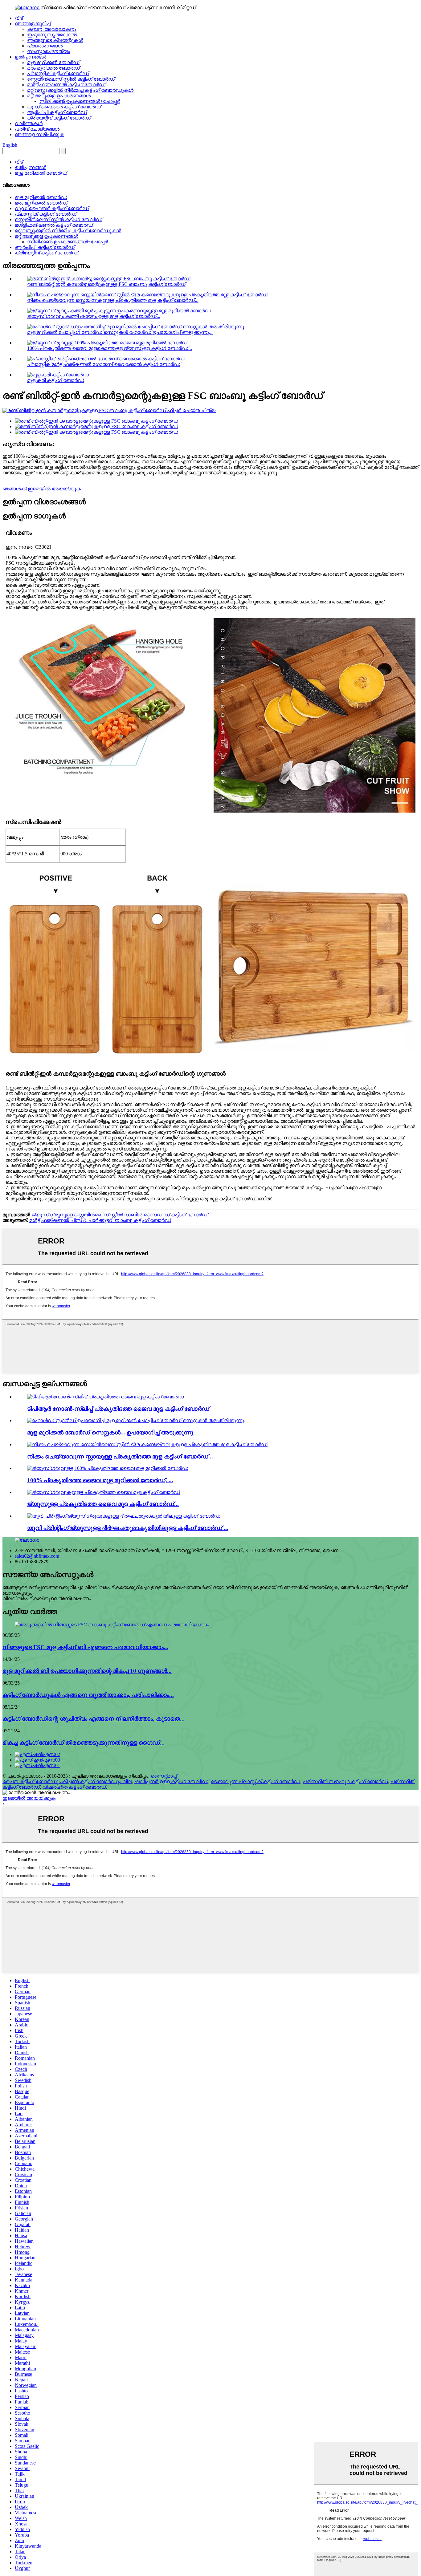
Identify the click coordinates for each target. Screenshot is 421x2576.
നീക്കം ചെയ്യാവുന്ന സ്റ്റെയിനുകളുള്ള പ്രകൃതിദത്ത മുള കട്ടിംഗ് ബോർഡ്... (113, 300)
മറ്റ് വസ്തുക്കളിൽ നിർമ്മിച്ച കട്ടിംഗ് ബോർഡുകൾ (80, 90)
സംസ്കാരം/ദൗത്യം (49, 51)
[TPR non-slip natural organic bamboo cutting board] (106, 1397)
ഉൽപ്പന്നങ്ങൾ (31, 57)
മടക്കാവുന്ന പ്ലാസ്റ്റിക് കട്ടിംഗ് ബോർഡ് (255, 1781)
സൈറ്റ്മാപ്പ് (164, 1776)
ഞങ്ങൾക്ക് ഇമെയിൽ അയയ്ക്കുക (42, 489)
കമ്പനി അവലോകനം (52, 29)
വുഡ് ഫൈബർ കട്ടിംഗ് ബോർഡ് (64, 107)
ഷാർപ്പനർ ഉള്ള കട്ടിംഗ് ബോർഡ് (171, 1781)
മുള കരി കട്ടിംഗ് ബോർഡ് (56, 380)
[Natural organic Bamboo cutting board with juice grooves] (104, 1492)
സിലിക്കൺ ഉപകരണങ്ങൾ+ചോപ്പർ (80, 101)
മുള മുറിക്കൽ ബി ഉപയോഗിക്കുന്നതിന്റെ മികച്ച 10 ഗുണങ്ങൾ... (87, 1671)
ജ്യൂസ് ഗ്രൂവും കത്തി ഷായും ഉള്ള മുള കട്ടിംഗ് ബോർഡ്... (94, 316)
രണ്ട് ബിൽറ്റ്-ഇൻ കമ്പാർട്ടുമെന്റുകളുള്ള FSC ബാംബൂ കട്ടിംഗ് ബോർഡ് (106, 284)
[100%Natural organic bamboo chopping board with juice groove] (108, 1468)
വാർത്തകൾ (29, 123)
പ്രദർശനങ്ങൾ (45, 46)
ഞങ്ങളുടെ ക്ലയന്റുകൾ (55, 40)
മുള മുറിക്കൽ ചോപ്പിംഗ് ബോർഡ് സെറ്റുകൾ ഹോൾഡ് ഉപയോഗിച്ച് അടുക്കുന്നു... (120, 332)
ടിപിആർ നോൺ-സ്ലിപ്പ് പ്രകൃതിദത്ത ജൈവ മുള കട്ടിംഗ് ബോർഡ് (118, 1409)
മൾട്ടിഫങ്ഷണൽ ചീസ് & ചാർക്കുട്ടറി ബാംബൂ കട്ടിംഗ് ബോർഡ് (100, 1220)
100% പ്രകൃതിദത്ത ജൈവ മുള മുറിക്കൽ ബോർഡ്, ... (100, 1480)
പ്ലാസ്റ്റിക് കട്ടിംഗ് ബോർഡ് (58, 73)
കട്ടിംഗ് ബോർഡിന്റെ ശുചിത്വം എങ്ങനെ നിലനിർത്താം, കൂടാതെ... (94, 1719)
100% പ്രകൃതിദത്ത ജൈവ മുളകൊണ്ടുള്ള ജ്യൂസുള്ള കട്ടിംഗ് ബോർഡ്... (110, 348)
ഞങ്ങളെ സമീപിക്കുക (39, 134)
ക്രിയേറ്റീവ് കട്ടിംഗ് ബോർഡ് (59, 118)
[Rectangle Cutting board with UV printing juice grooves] (124, 1516)
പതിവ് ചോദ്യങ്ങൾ (37, 129)
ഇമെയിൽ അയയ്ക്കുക (29, 1798)
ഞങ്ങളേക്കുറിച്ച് (33, 24)
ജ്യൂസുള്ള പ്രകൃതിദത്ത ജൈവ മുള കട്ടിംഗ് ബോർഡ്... (103, 1504)
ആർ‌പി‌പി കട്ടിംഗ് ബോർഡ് (57, 112)
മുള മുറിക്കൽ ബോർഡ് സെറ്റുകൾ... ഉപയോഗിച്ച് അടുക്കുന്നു (110, 1432)
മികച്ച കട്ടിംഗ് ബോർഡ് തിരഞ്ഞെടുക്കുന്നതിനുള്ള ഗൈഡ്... (84, 1743)
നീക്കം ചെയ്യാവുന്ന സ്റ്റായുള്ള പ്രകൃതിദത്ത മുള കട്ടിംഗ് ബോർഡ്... (120, 1456)
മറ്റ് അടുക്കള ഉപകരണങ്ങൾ (59, 96)
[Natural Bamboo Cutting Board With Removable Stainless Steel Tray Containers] (147, 1444)
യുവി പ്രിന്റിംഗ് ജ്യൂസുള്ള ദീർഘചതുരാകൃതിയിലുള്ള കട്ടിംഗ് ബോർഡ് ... (128, 1528)
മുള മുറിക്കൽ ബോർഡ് (53, 62)
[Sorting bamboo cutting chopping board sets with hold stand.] (136, 1420)
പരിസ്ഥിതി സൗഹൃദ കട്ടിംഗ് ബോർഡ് (345, 1781)
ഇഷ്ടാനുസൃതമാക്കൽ (52, 35)
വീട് (19, 18)
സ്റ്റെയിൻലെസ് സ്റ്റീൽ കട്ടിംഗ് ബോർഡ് (71, 79)
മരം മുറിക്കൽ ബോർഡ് (53, 68)
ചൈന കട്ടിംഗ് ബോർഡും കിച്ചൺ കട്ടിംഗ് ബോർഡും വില (67, 1781)
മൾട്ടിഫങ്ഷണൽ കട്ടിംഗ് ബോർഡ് (66, 85)
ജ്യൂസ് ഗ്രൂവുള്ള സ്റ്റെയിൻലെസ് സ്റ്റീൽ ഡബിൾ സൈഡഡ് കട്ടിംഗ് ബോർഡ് (120, 1215)
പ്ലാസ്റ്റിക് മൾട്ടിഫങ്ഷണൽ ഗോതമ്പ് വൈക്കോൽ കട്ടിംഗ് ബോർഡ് (104, 364)
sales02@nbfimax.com (37, 1556)
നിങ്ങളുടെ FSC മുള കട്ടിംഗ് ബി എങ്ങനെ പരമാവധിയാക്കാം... (85, 1647)
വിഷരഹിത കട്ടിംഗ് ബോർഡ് (74, 1787)
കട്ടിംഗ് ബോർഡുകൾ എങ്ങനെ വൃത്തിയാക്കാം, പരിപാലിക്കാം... (88, 1695)
